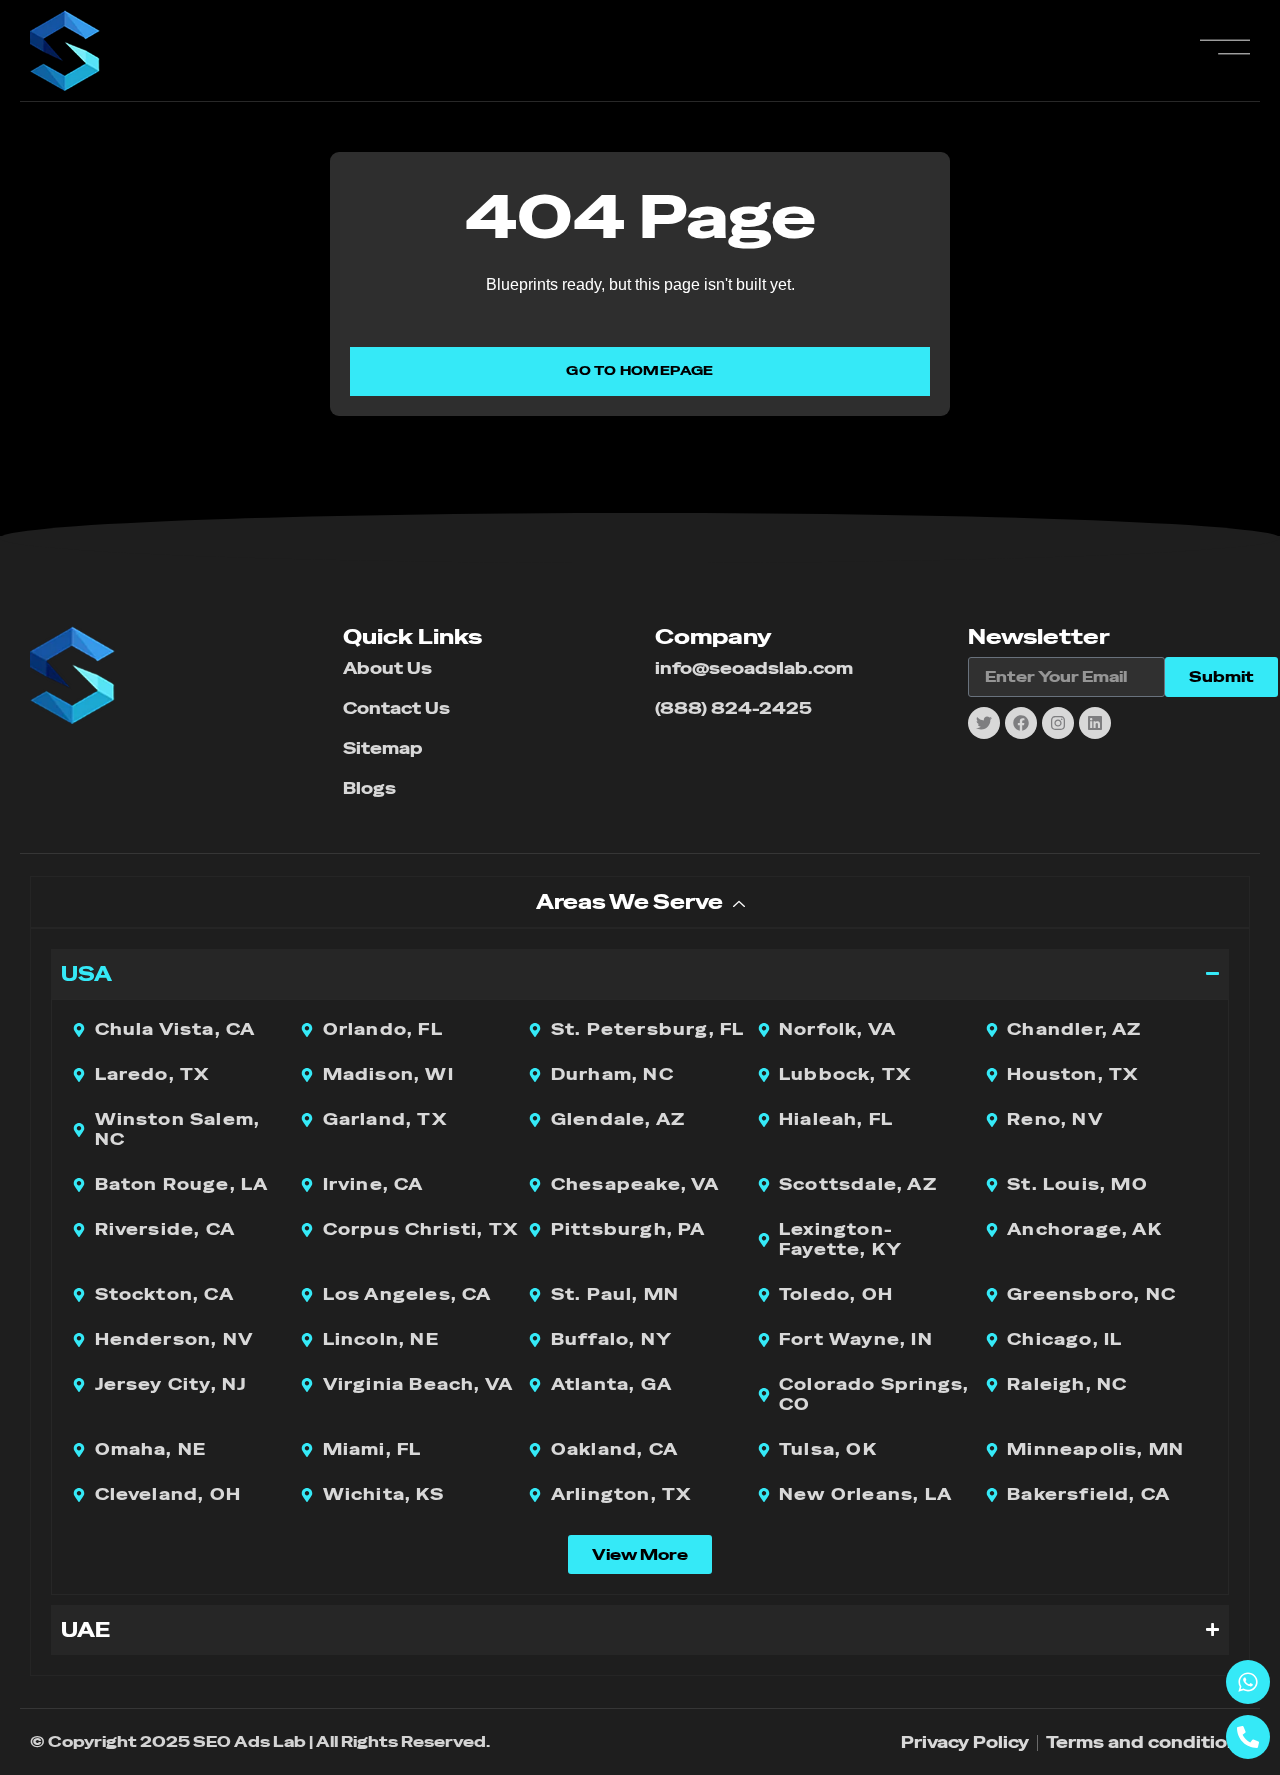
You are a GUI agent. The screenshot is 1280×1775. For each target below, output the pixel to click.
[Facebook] (1021, 723)
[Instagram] (1058, 723)
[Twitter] (984, 723)
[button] (640, 1554)
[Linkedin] (1095, 723)
